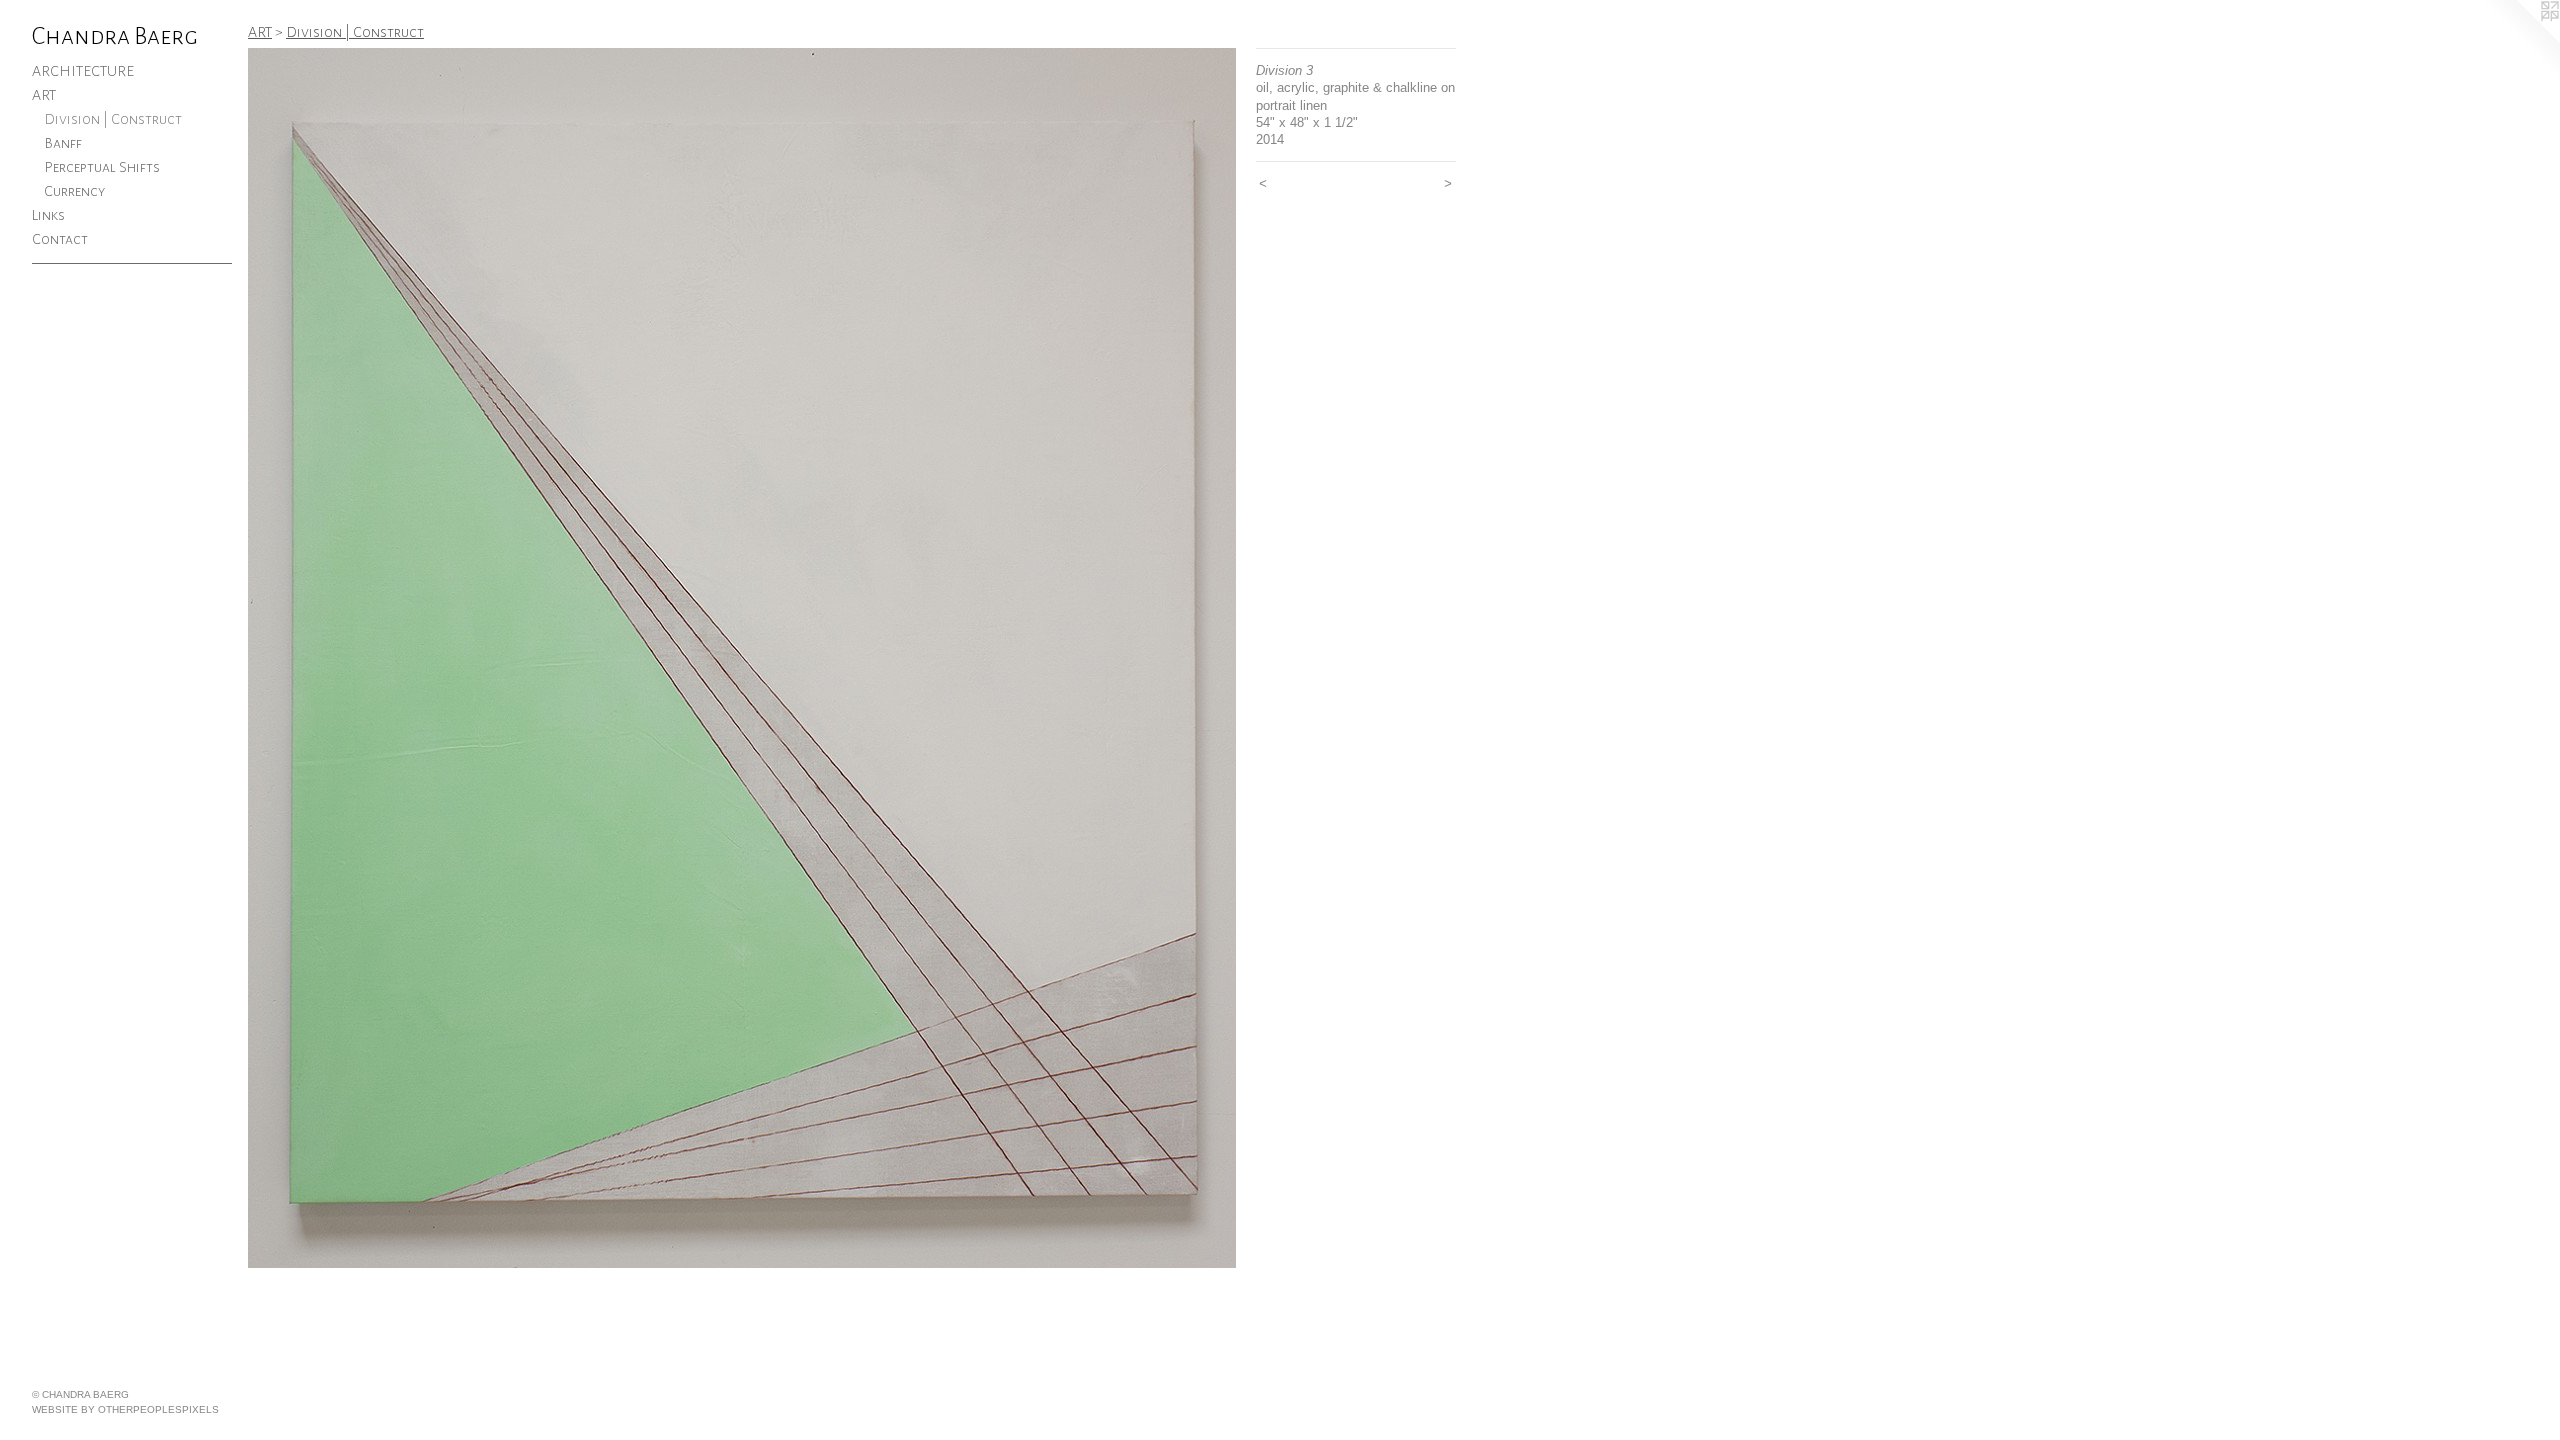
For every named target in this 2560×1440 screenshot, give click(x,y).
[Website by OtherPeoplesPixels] (2520, 40)
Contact (60, 239)
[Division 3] (742, 658)
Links (48, 215)
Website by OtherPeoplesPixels (125, 1409)
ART (44, 95)
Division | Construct (113, 119)
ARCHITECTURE (83, 71)
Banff (63, 143)
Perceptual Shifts (102, 167)
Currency (74, 191)
